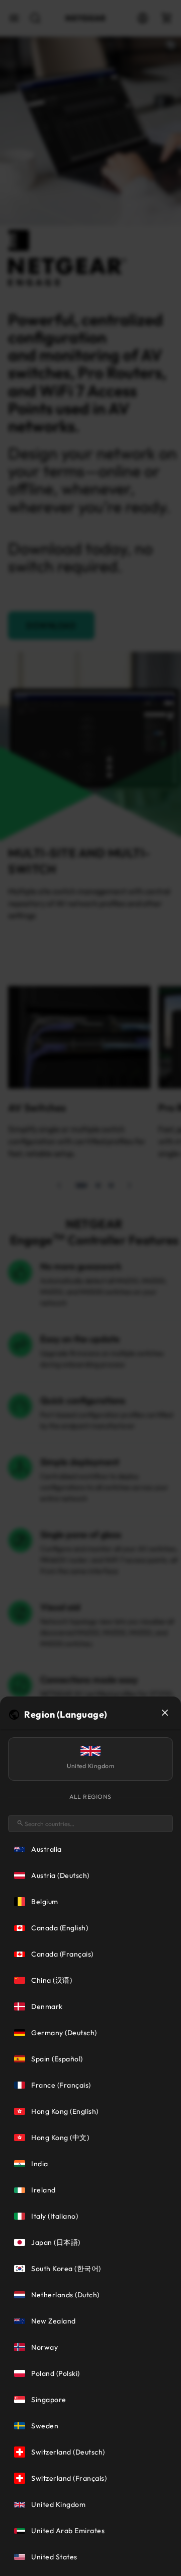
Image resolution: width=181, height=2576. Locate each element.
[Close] (165, 1713)
